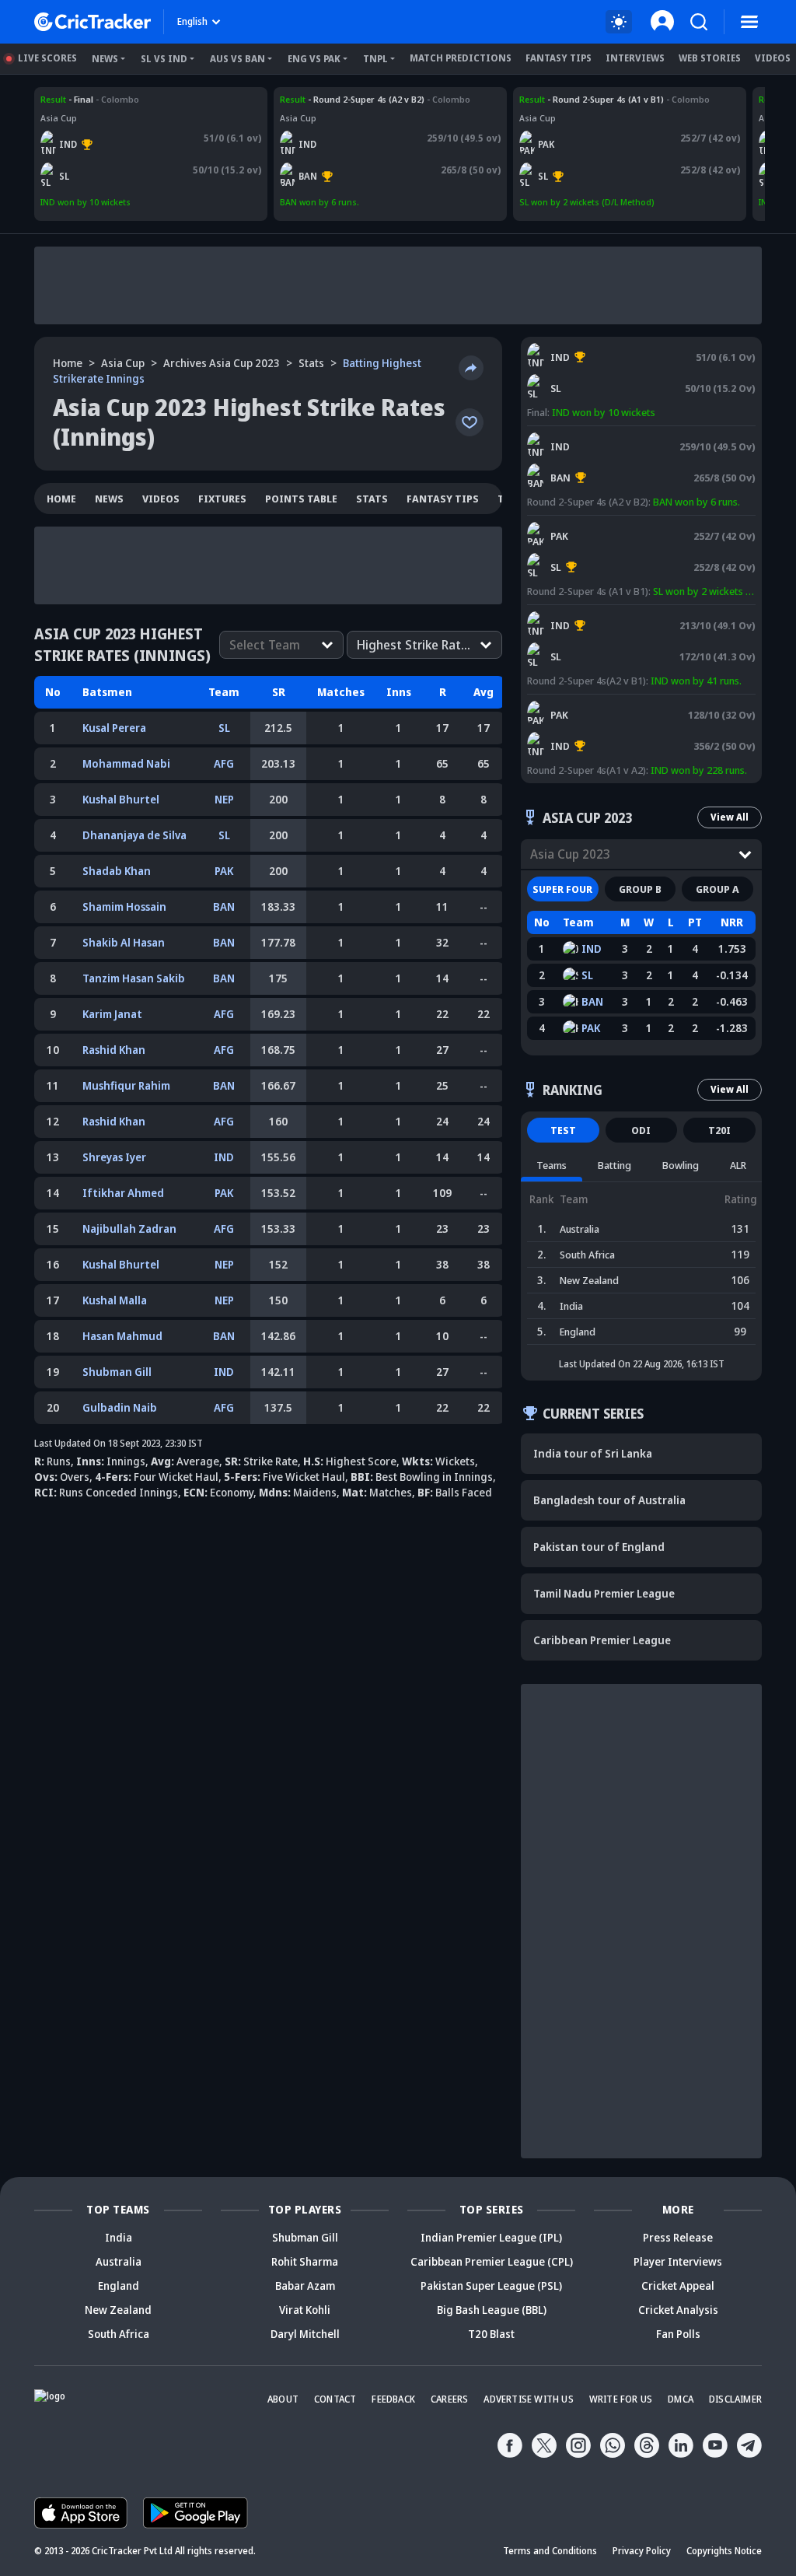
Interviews (635, 58)
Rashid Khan (114, 1050)
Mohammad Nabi (126, 763)
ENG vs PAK (314, 59)
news (109, 499)
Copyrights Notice (724, 2551)
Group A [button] (717, 889)
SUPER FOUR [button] (562, 889)
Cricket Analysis (678, 2310)
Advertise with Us (528, 2399)
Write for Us (621, 2399)
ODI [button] (641, 1130)
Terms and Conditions (550, 2551)
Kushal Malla (115, 1300)
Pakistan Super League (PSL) (491, 2285)
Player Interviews (678, 2261)
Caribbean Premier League (602, 1640)
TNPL (375, 59)
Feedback (393, 2399)
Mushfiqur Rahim (126, 1085)
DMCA (681, 2399)
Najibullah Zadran (129, 1228)
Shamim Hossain (124, 906)
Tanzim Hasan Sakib (134, 978)
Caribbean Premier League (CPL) (492, 2261)
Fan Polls (678, 2334)
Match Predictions (461, 58)
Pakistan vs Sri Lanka (564, 99)
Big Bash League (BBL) (492, 2310)
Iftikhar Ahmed (123, 1193)
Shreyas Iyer (114, 1157)
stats (311, 363)
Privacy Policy (642, 2551)
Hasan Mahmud (122, 1336)
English (192, 21)
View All (730, 817)
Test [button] (563, 1130)
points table (301, 499)
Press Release (678, 2237)
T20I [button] (719, 1130)
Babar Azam (305, 2285)
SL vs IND (164, 59)
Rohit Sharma (305, 2261)
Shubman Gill (117, 1372)
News (105, 59)
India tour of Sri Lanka (593, 1453)
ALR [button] (738, 1165)
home (61, 499)
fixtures (222, 499)
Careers (449, 2399)
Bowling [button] (681, 1165)
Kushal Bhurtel (121, 799)
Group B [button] (640, 889)
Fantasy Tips (559, 58)
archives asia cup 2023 (222, 363)
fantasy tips (443, 499)
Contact (335, 2399)
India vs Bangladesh (323, 99)
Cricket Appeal (678, 2285)
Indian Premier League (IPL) (491, 2237)
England (119, 2285)
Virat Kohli (305, 2310)
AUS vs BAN (237, 59)
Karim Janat (112, 1014)
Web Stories (710, 58)
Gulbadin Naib (120, 1407)
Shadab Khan (117, 871)
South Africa (119, 2334)
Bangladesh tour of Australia (609, 1500)
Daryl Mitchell (305, 2334)
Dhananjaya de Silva (134, 835)
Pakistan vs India (565, 702)
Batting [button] (614, 1165)
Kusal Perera (114, 728)
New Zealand (118, 2310)
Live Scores (47, 58)
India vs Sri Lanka (78, 99)
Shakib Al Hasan (124, 942)
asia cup (123, 363)
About (283, 2399)
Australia (119, 2261)
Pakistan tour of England (599, 1547)
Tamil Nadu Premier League (604, 1593)
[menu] (749, 22)
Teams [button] (552, 1165)
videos (161, 499)
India (119, 2237)
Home (68, 363)
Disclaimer (735, 2399)
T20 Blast (491, 2334)
